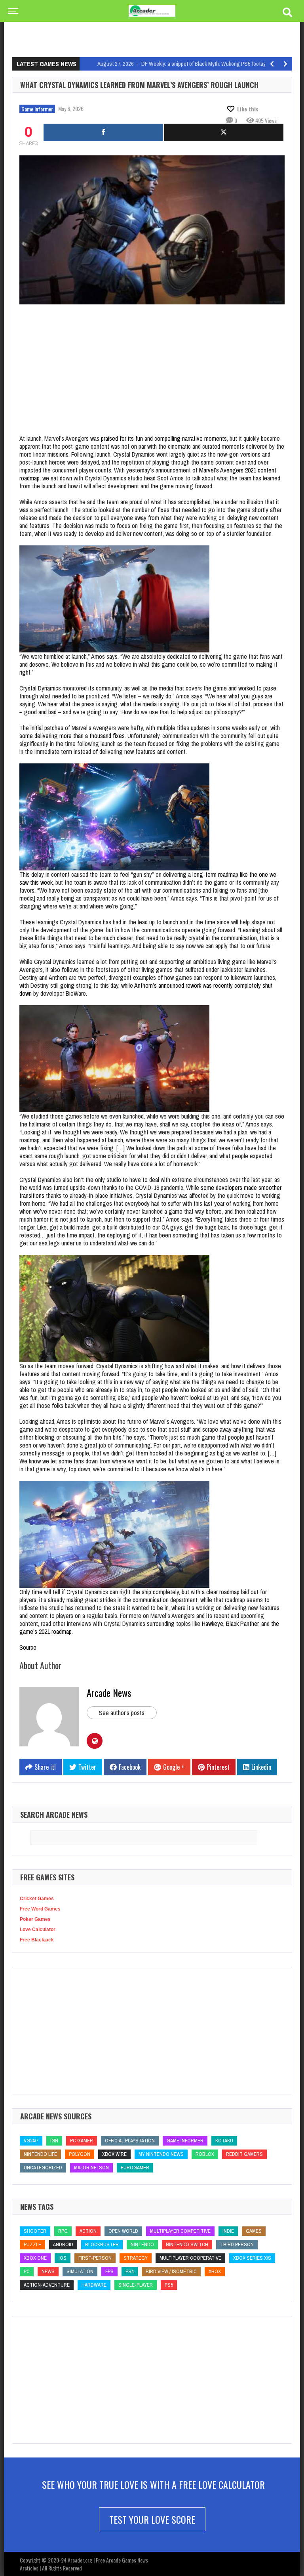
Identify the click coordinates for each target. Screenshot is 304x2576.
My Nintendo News (161, 2154)
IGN (54, 2141)
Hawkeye (213, 1624)
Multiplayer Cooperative (190, 2258)
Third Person (237, 2244)
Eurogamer (135, 2168)
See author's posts (122, 1713)
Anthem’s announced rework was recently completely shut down (146, 989)
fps (109, 2271)
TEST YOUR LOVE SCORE (152, 2519)
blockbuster (102, 2244)
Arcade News (109, 1692)
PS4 (130, 2271)
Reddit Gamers (244, 2154)
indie (228, 2231)
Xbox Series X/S (252, 2258)
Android (63, 2244)
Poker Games (35, 1919)
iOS (63, 2258)
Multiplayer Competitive (180, 2231)
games (254, 2231)
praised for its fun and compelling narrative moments (164, 438)
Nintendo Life (40, 2154)
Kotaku (224, 2141)
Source (28, 1647)
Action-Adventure (47, 2285)
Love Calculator (38, 1930)
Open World (123, 2231)
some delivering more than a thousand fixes (72, 736)
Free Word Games (40, 1909)
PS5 (169, 2285)
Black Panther (242, 1624)
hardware (94, 2285)
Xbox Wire (114, 2154)
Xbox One (35, 2258)
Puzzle (32, 2244)
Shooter (35, 2231)
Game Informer (37, 109)
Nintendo (142, 2244)
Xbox (215, 2271)
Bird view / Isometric (171, 2271)
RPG (63, 2231)
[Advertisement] (156, 30)
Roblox (205, 2154)
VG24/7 (31, 2141)
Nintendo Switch (187, 2244)
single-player (136, 2285)
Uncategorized (43, 2168)
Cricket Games (37, 1899)
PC (27, 2271)
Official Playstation (130, 2141)
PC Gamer (82, 2141)
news (48, 2271)
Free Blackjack (37, 1940)
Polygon (80, 2154)
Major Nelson (91, 2168)
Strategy (136, 2258)
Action (88, 2231)
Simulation (80, 2271)
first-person (95, 2258)
